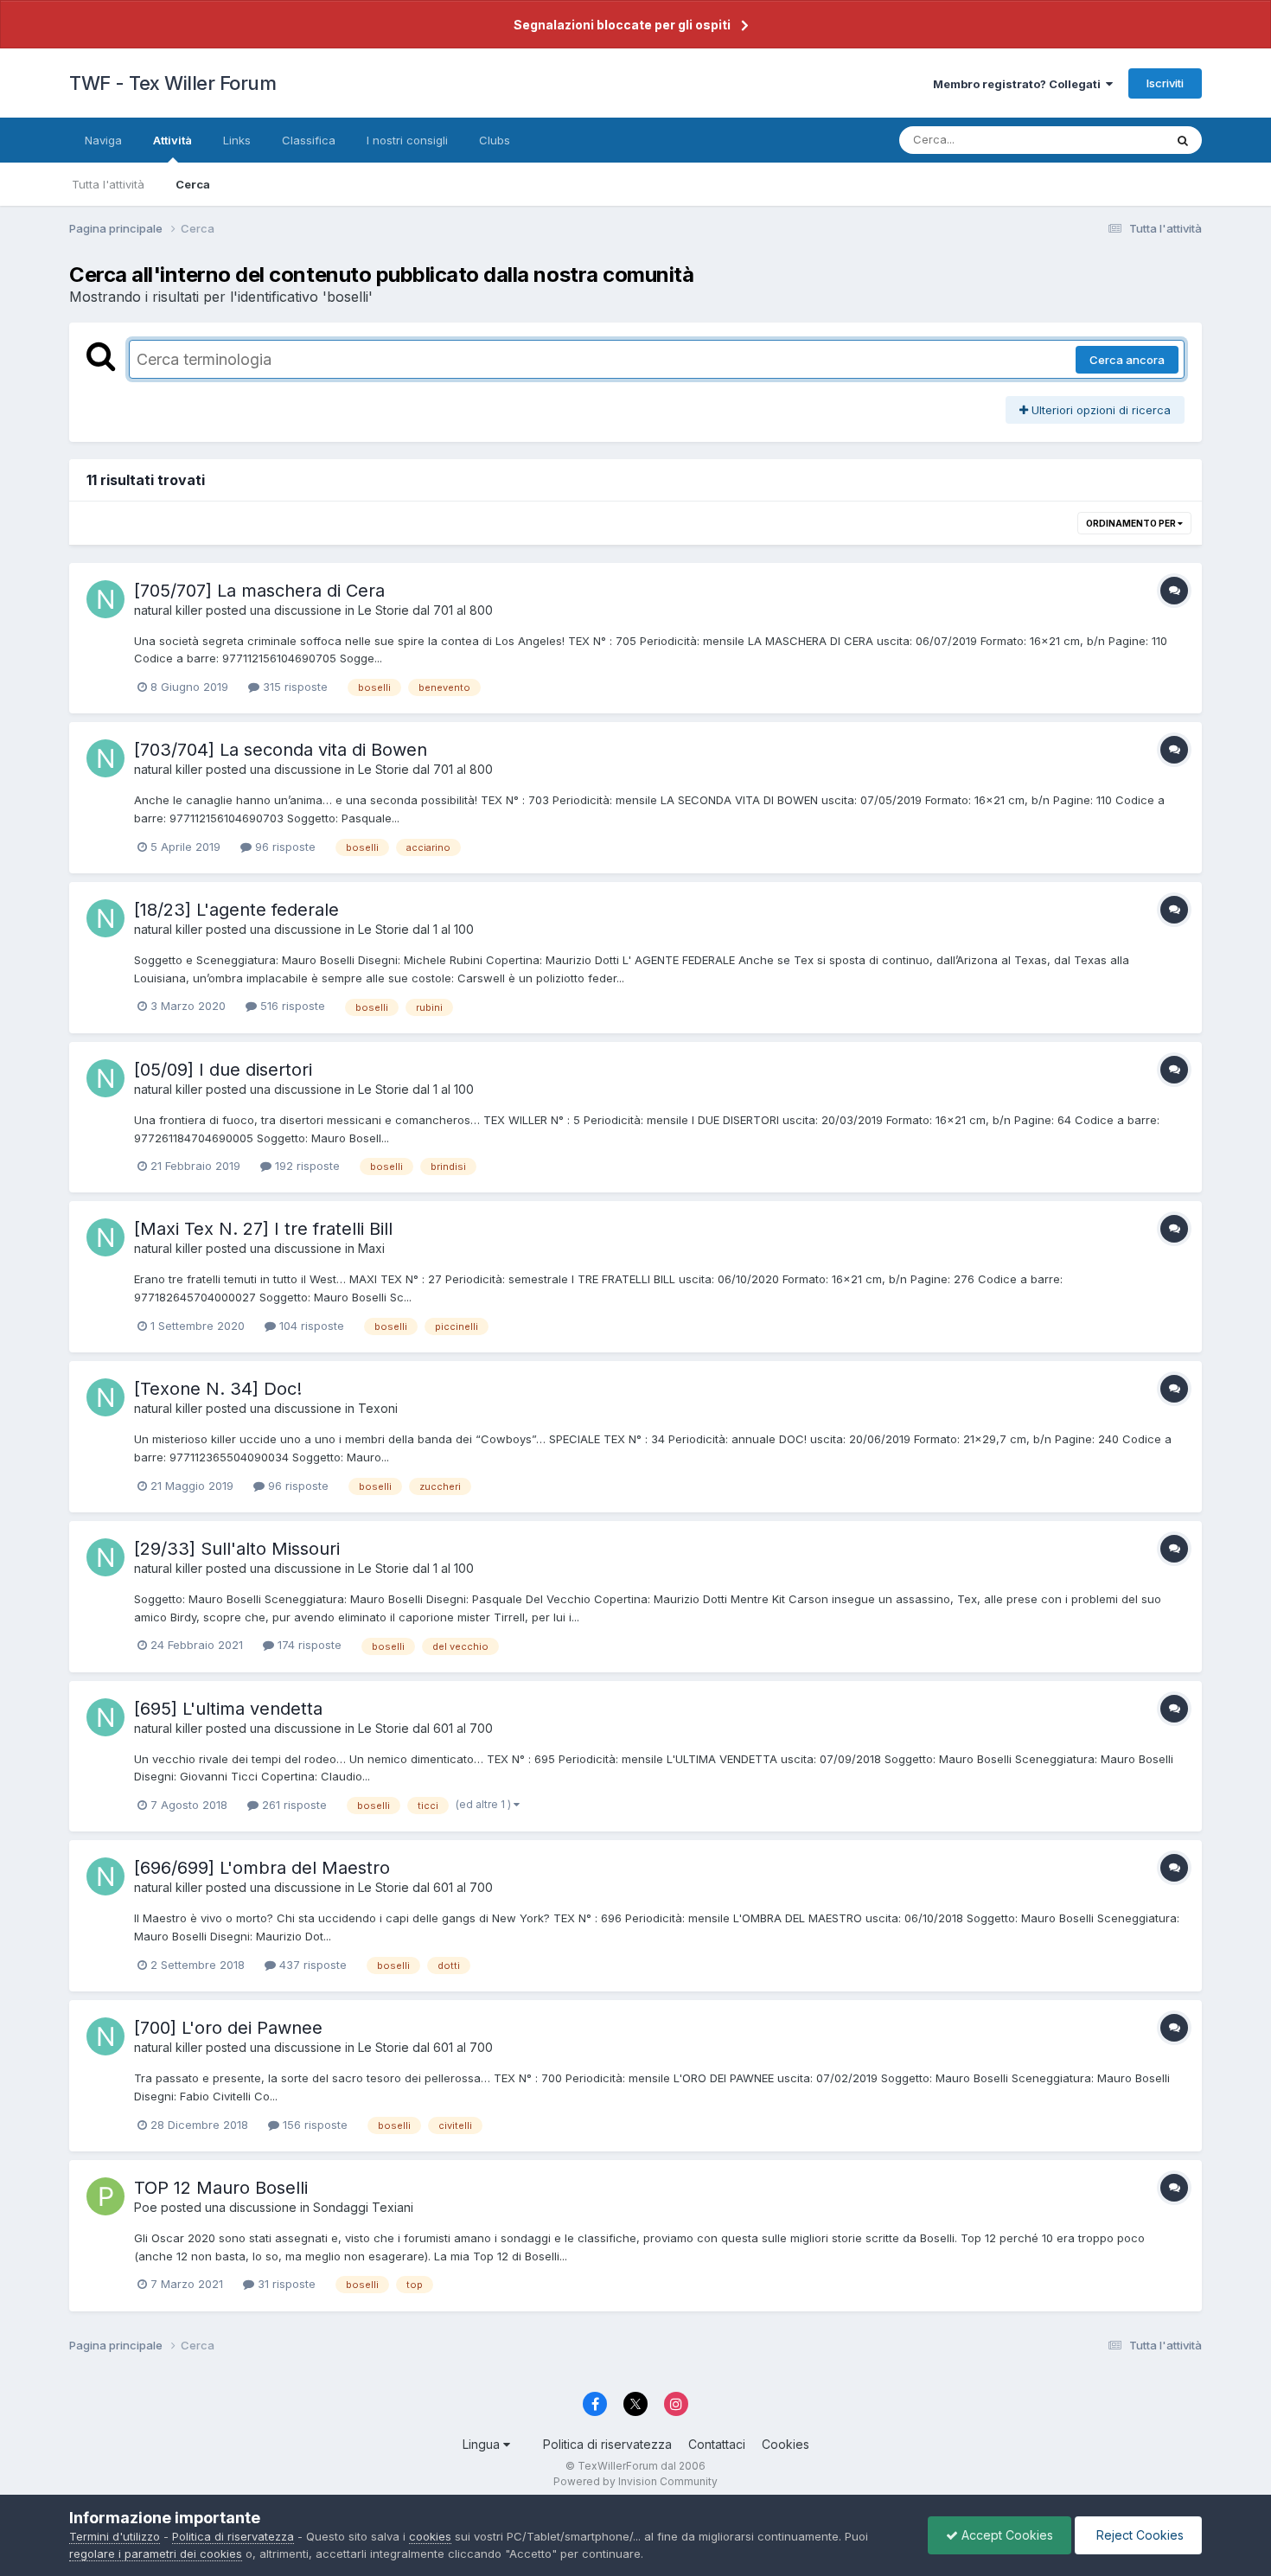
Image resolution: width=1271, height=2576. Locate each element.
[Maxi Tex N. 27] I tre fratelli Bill (263, 1229)
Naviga (103, 140)
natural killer (168, 610)
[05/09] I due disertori (223, 1070)
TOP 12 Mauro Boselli (221, 2188)
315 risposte (294, 687)
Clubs (495, 140)
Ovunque (1117, 140)
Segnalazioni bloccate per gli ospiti (622, 25)
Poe (146, 2207)
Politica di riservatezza (607, 2444)
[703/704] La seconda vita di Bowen (281, 750)
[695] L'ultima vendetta (228, 1709)
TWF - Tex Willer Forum (172, 83)
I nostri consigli (407, 140)
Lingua (483, 2444)
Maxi (371, 1248)
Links (237, 140)
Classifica (309, 140)
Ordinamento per (1132, 523)
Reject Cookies (1138, 2535)
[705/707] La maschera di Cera (259, 591)
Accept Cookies (1006, 2535)
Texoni (378, 1408)
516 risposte (291, 1006)
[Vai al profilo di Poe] (105, 2196)
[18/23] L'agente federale (236, 910)
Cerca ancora (1127, 360)
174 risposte (308, 1645)
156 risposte (313, 2125)
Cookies (786, 2444)
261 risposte (293, 1805)
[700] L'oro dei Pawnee (228, 2028)
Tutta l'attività (108, 184)
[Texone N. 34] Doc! (218, 1389)
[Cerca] (1183, 140)
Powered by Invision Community (635, 2481)
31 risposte (285, 2284)
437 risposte (311, 1965)
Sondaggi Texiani (363, 2207)
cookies (430, 2536)
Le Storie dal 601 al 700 (425, 1728)
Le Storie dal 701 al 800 (425, 610)
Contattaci (717, 2444)
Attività (172, 140)
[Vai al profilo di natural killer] (105, 599)
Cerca (193, 184)
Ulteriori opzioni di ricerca (1099, 410)
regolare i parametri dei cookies (156, 2554)
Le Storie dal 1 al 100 (416, 929)
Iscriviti (1165, 83)
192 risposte (306, 1166)
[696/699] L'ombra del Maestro (262, 1868)
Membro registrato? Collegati (1019, 84)
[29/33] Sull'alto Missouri (237, 1549)
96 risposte (284, 847)
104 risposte (310, 1326)
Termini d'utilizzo (115, 2536)
